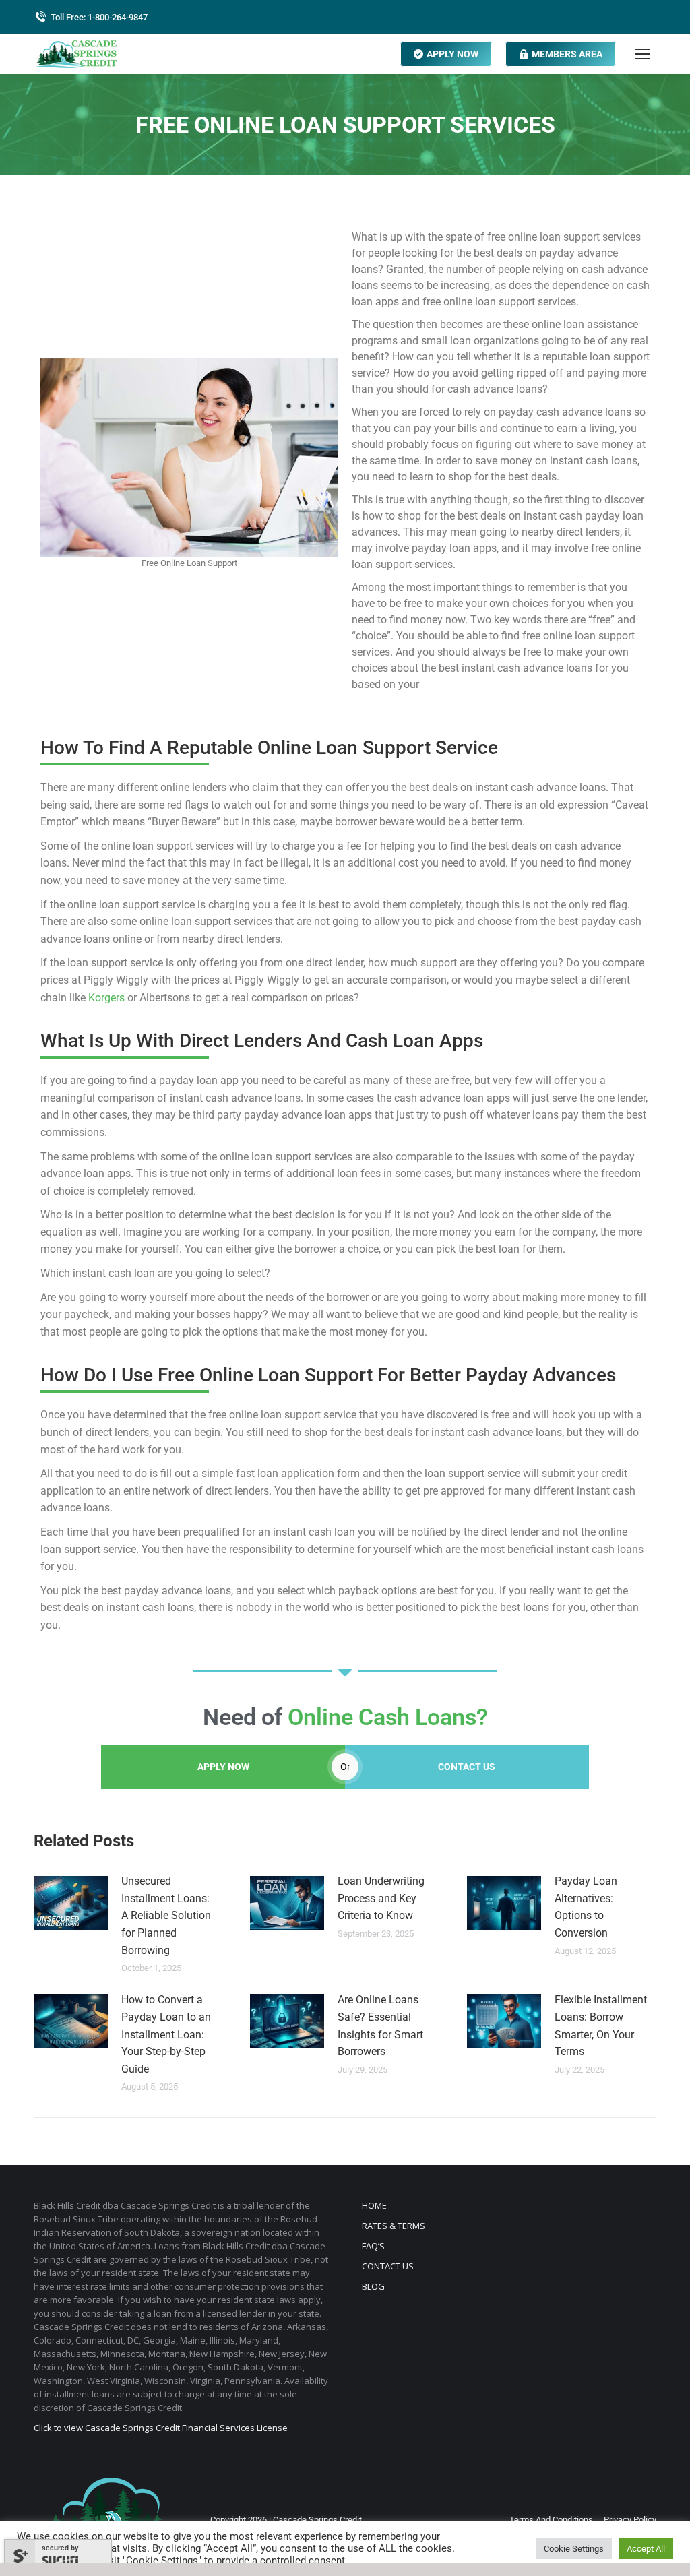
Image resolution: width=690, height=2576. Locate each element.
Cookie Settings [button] (574, 2549)
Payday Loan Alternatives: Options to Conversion (586, 1907)
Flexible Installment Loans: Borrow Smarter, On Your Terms (601, 2025)
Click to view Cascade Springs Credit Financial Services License (161, 2428)
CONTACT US (467, 1767)
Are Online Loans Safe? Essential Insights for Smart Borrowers (380, 2025)
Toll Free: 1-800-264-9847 (99, 17)
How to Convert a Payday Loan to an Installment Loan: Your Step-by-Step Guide (166, 2034)
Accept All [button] (646, 2549)
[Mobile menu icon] (643, 54)
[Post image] (71, 1903)
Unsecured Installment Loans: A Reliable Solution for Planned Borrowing (166, 1915)
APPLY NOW (223, 1767)
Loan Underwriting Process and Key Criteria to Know (381, 1898)
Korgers (106, 998)
